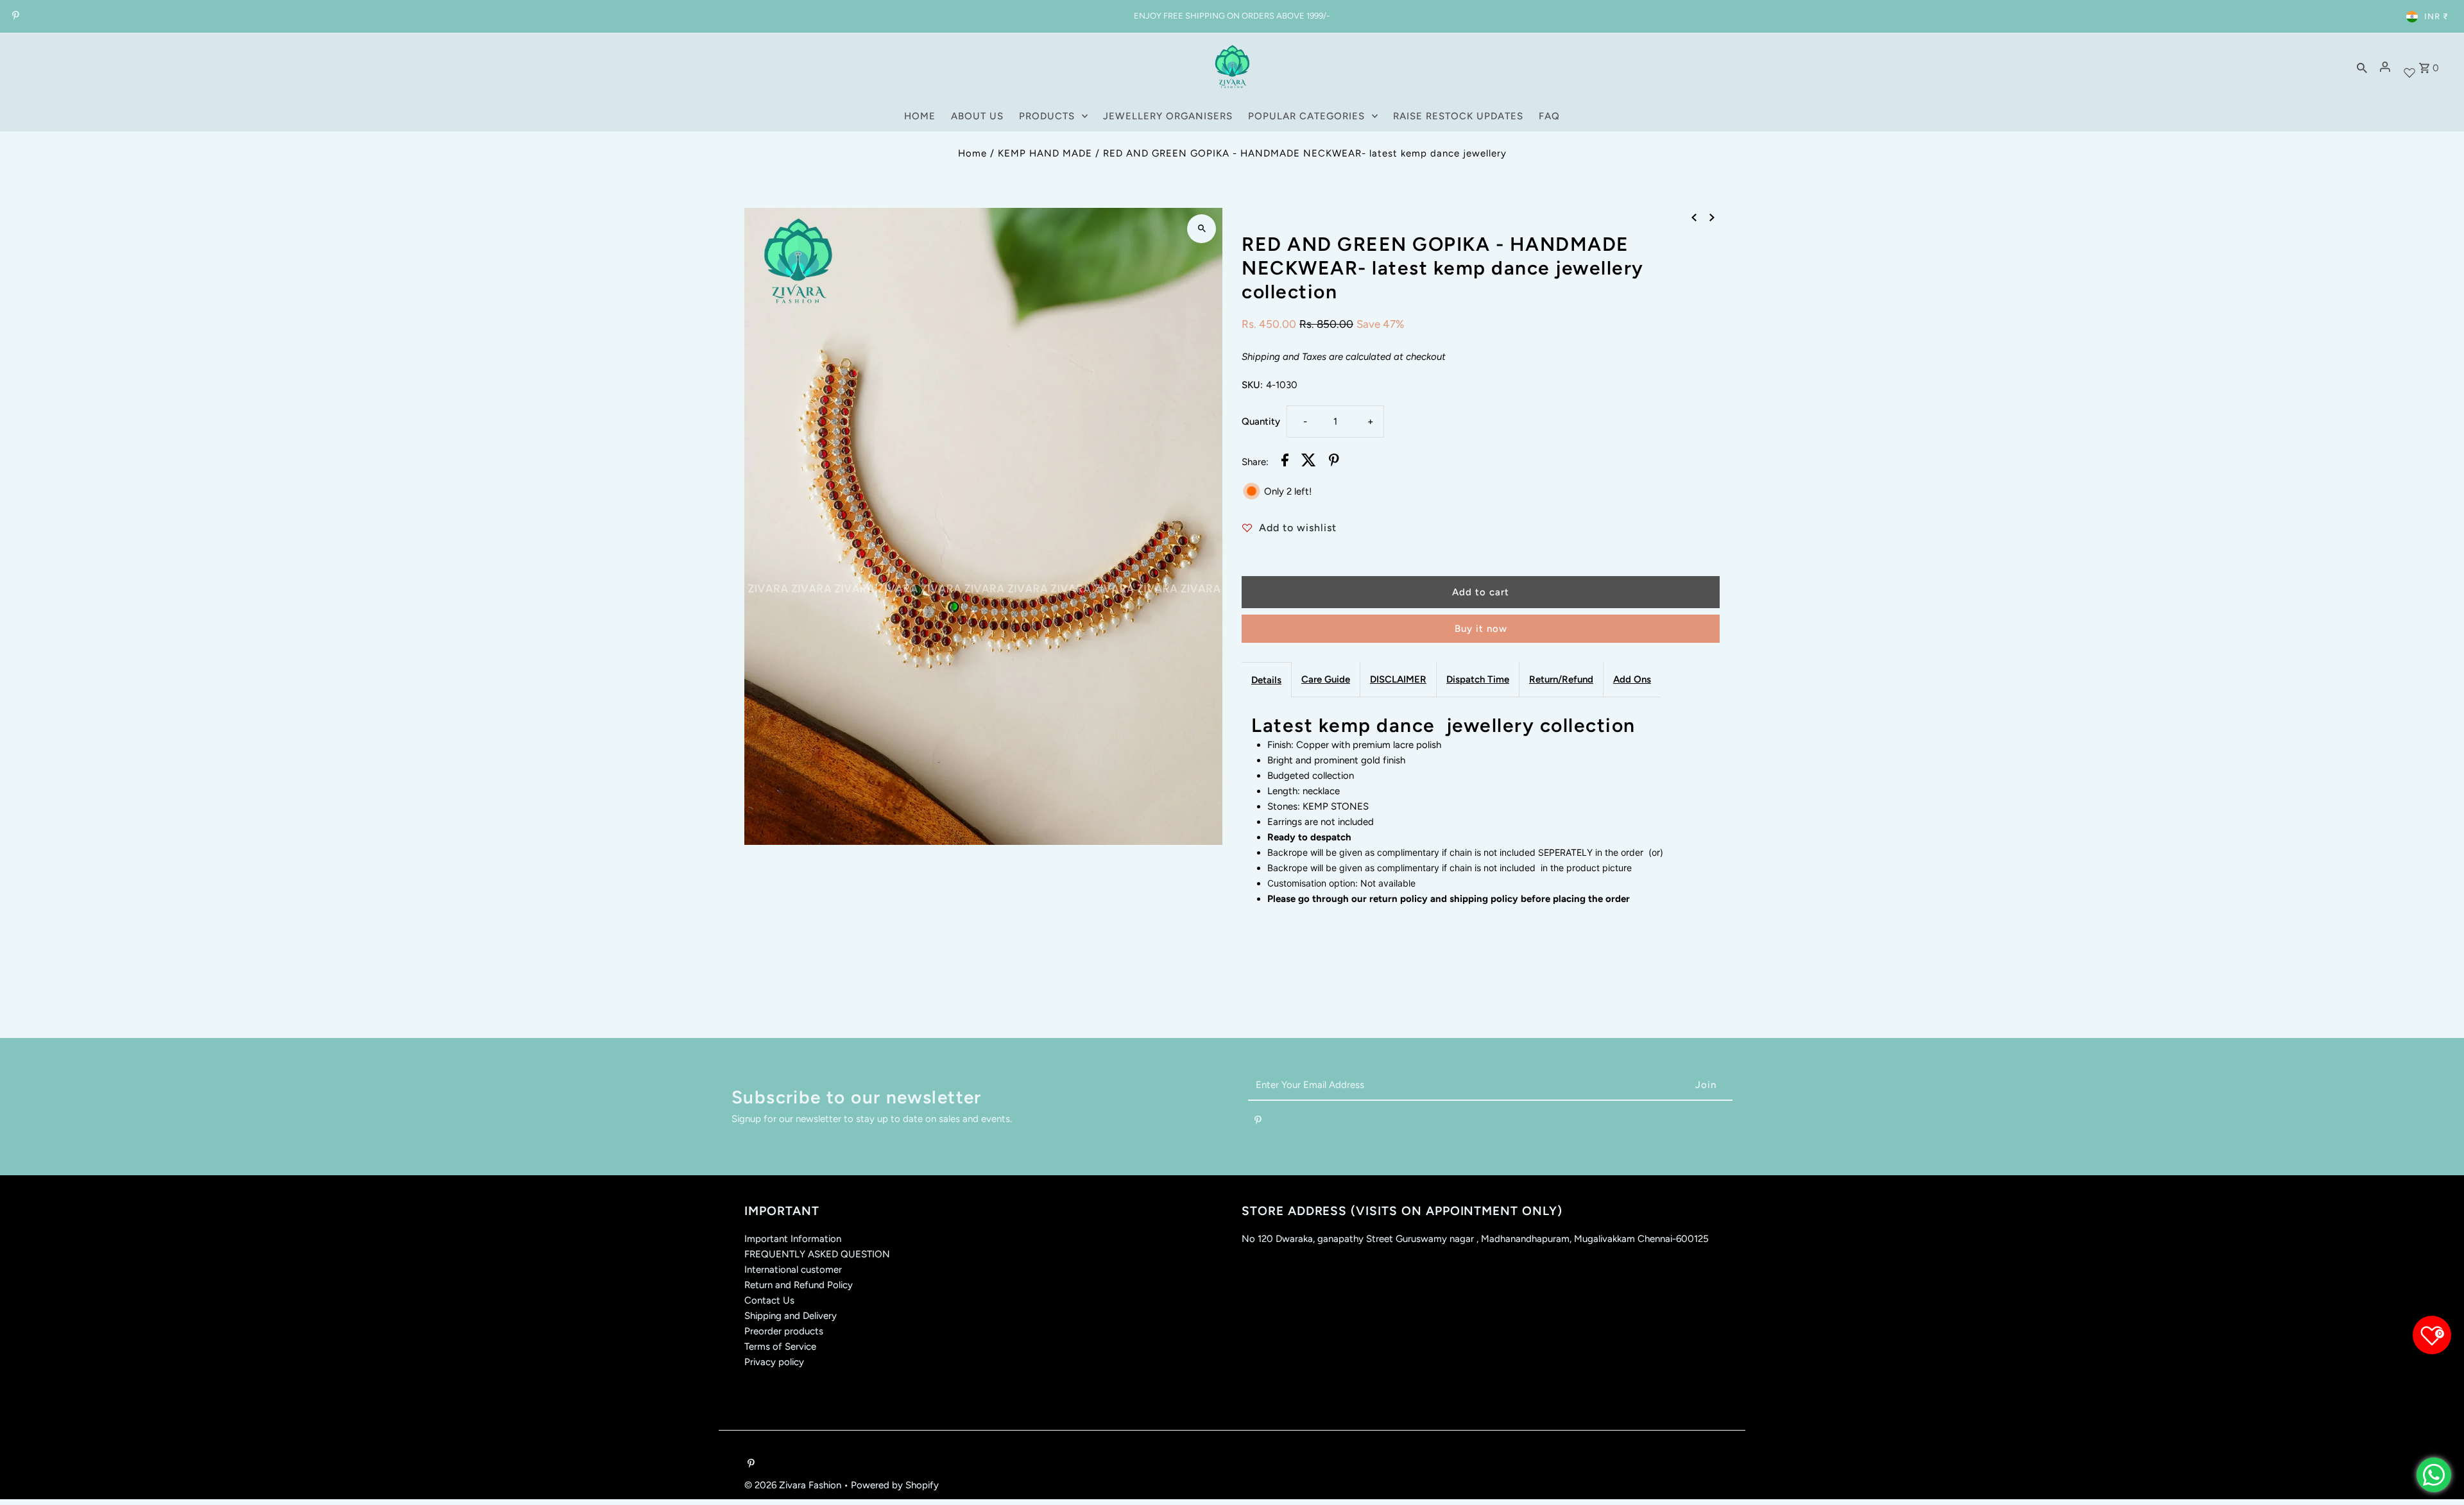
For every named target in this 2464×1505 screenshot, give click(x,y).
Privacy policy (774, 1362)
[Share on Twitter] (1309, 462)
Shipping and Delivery (791, 1316)
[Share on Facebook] (1285, 462)
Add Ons (1632, 679)
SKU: (1252, 385)
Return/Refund (1561, 679)
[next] (1712, 217)
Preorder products (784, 1331)
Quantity (1261, 421)
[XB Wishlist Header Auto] (2409, 67)
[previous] (1694, 217)
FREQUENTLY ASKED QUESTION (817, 1254)
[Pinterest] (14, 17)
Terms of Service (780, 1347)
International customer (793, 1270)
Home (972, 153)
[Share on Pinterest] (1334, 462)
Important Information (793, 1239)
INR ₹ (2436, 16)
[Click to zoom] (1202, 229)
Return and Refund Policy (799, 1285)
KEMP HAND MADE (1045, 153)
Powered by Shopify (895, 1485)
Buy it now (1481, 629)
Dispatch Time (1478, 679)
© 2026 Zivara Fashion (794, 1485)
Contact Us (769, 1300)
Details (1266, 680)
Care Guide (1326, 679)
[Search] (2362, 67)
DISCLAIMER (1398, 679)
